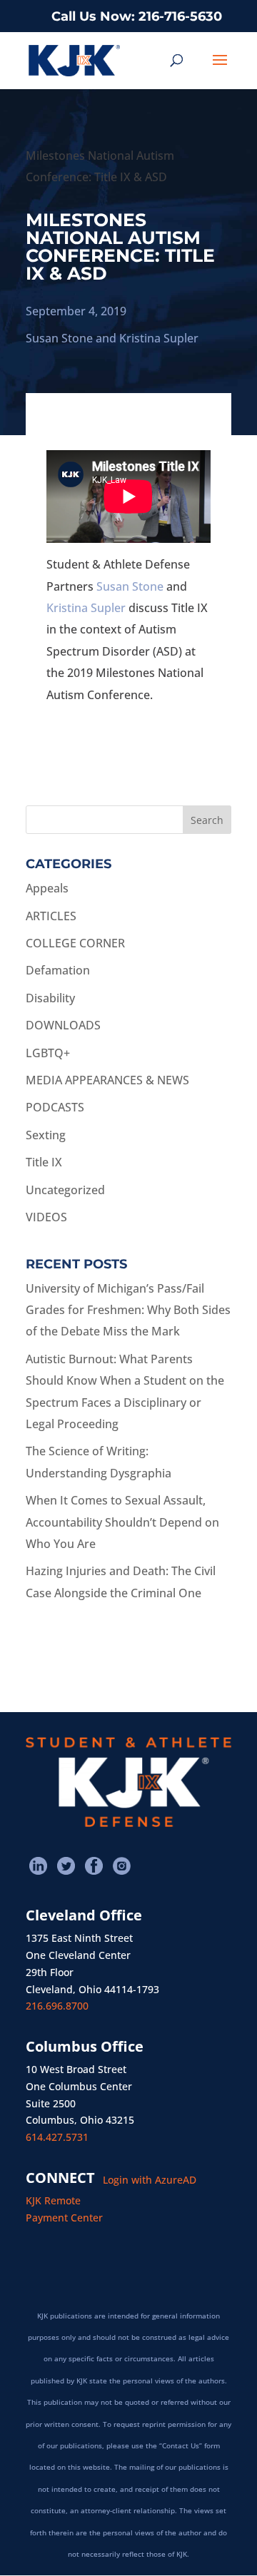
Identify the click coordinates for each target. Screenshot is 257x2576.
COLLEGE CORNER (75, 943)
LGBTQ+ (48, 1053)
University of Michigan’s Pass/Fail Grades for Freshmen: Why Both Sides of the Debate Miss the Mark (128, 1310)
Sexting (46, 1135)
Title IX (44, 1162)
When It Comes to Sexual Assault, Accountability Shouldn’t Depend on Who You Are (122, 1522)
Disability (50, 998)
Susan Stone (59, 338)
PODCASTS (55, 1107)
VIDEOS (46, 1217)
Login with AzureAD (150, 2180)
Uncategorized (65, 1190)
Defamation (58, 970)
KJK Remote (53, 2200)
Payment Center (64, 2218)
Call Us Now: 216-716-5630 (137, 16)
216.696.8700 (57, 2006)
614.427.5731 (57, 2137)
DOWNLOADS (63, 1025)
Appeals (47, 888)
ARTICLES (51, 916)
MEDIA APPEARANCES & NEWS (107, 1080)
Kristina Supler (159, 338)
